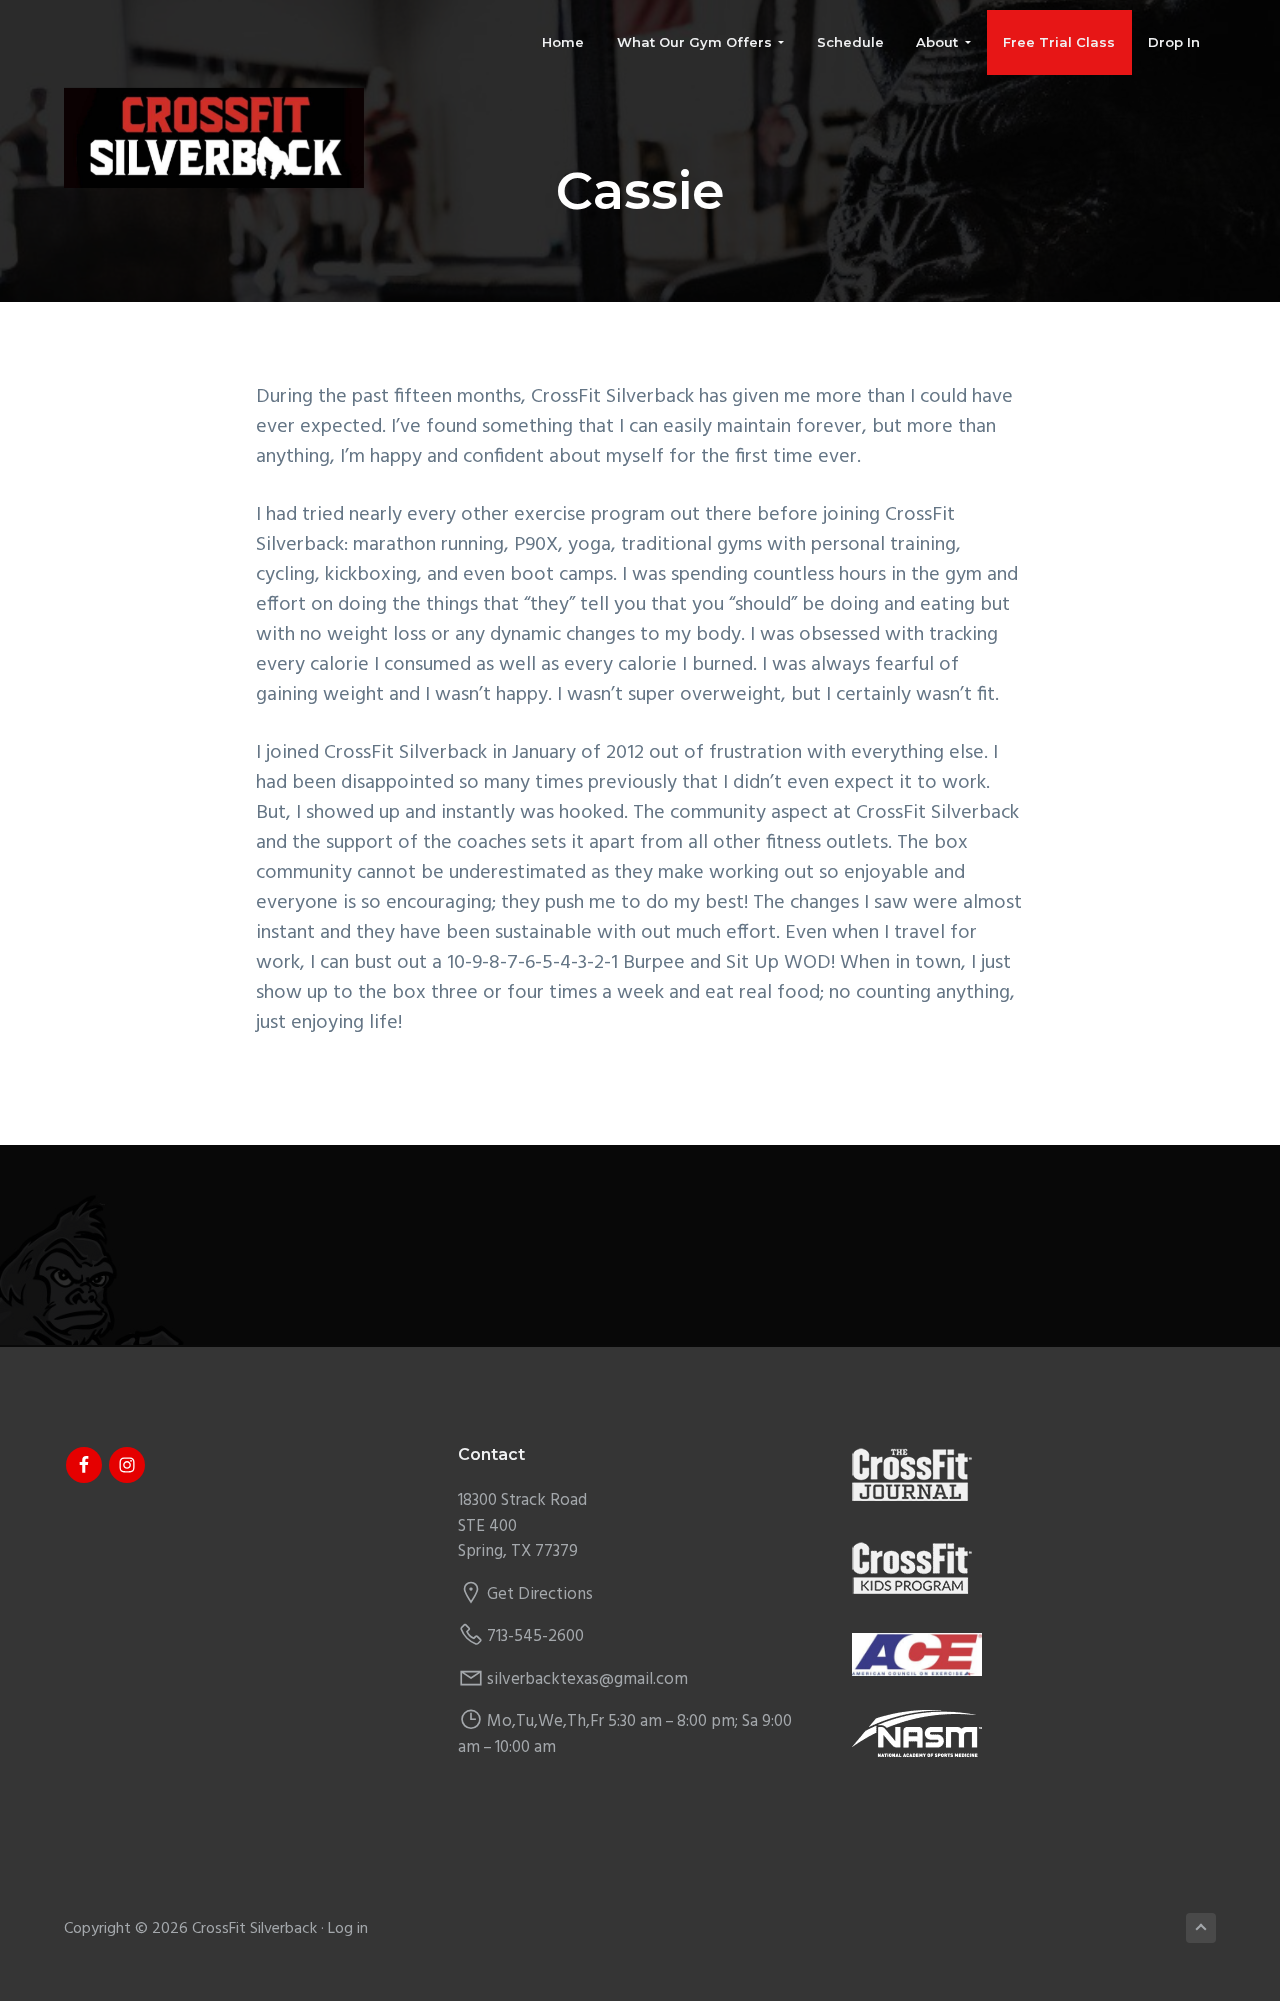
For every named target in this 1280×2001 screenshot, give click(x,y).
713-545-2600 (535, 1636)
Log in (348, 1929)
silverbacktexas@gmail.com (587, 1679)
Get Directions (540, 1594)
